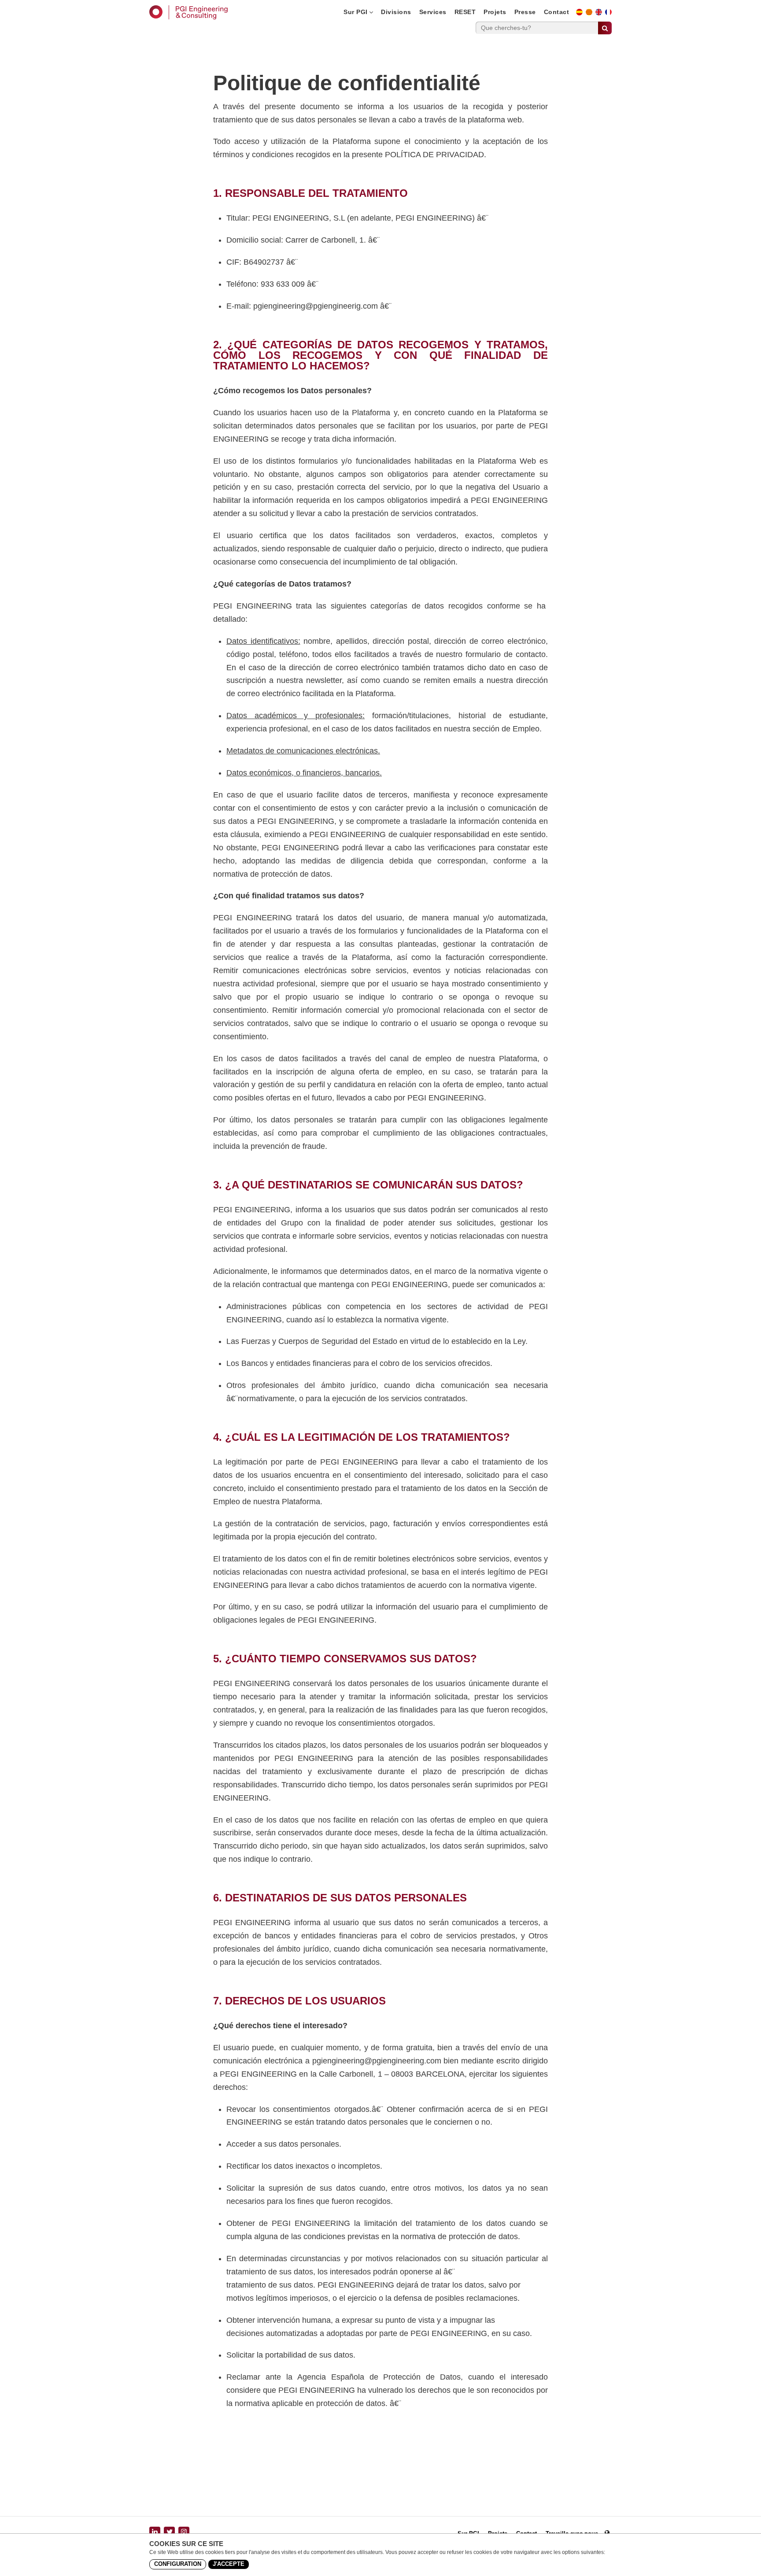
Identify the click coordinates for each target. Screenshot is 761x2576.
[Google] (184, 2532)
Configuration (178, 2564)
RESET (465, 12)
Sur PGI (356, 12)
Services (433, 12)
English (601, 15)
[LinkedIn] (155, 2532)
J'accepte (229, 2564)
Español (582, 15)
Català (592, 15)
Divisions (396, 12)
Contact (557, 12)
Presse (525, 12)
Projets (495, 12)
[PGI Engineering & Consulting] (188, 12)
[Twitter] (169, 2532)
